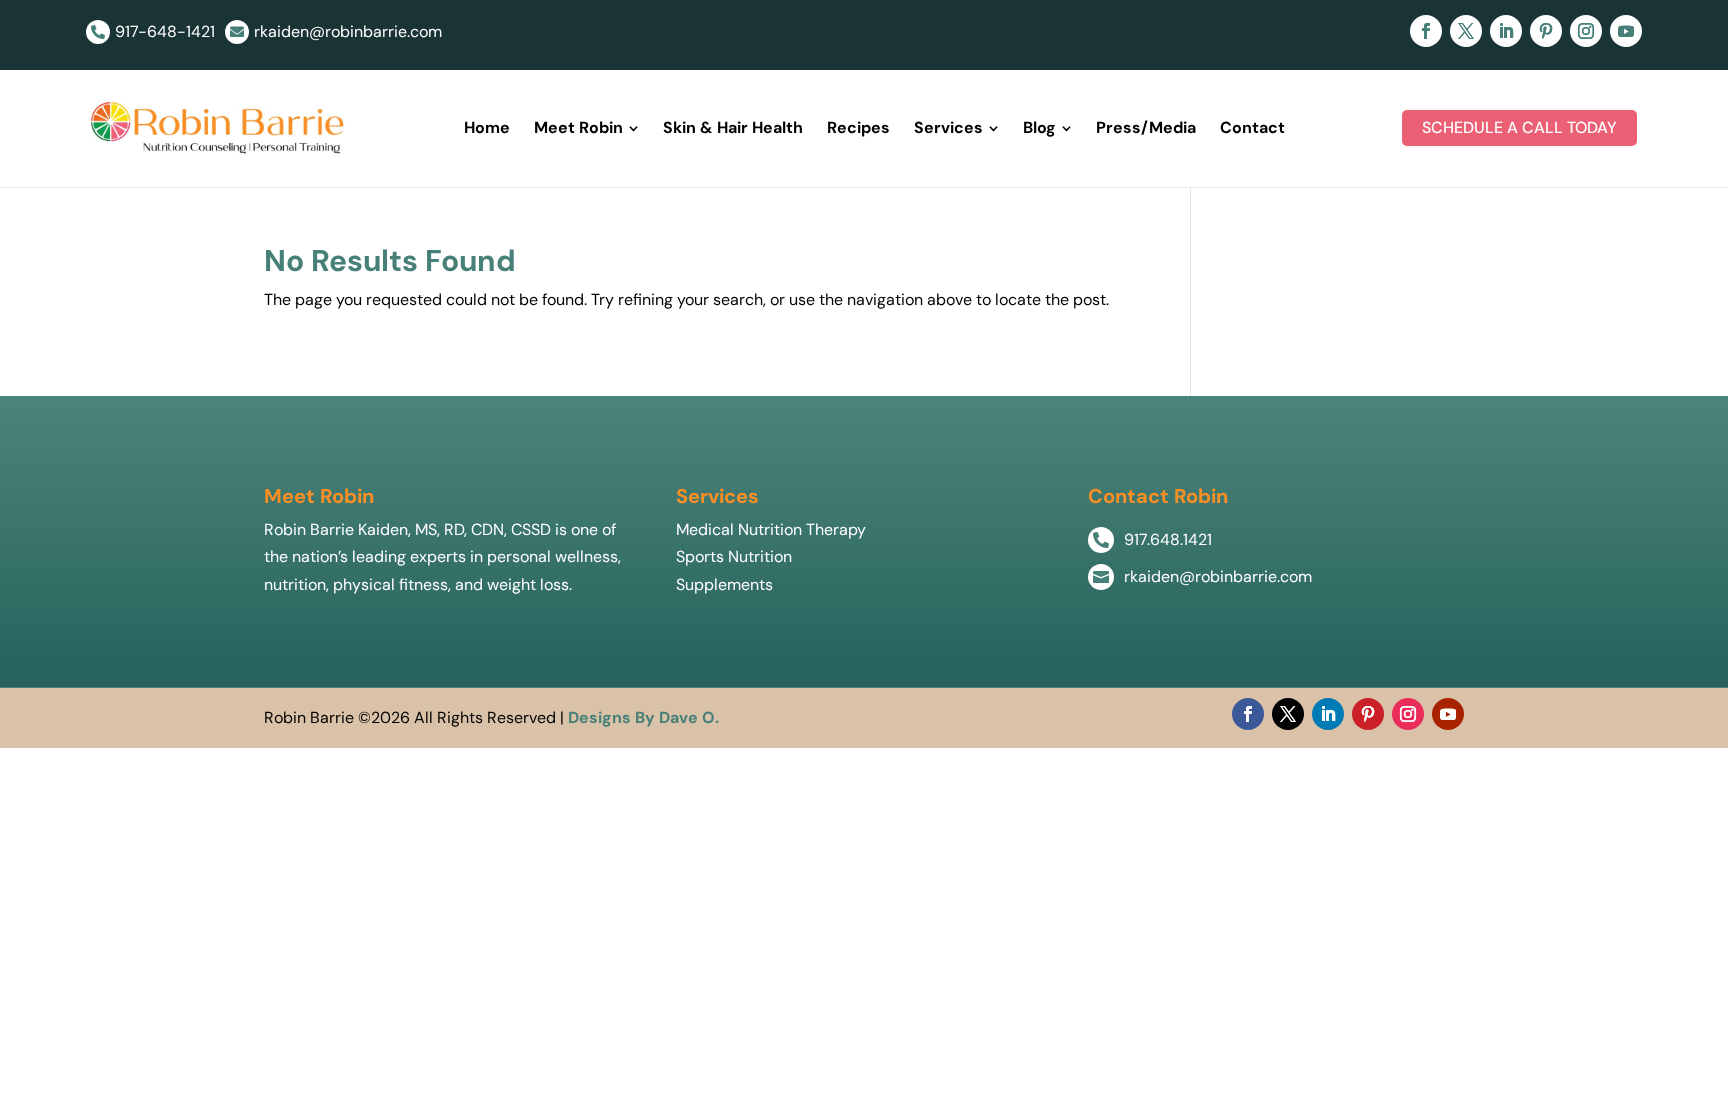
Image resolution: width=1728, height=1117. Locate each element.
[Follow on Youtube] (1626, 31)
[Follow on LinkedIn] (1506, 31)
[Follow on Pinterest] (1546, 31)
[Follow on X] (1466, 31)
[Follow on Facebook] (1426, 31)
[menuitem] (487, 128)
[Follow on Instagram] (1586, 31)
